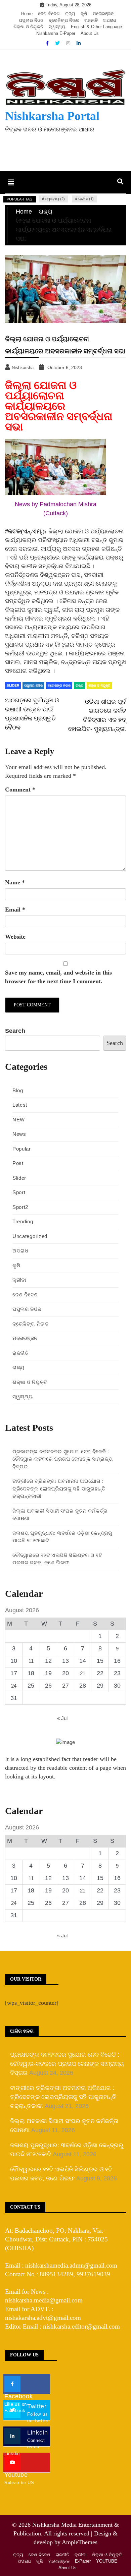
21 (83, 1673)
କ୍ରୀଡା (19, 1280)
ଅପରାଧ (110, 20)
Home (27, 14)
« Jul (62, 1718)
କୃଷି (84, 14)
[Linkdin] (79, 43)
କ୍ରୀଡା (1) (86, 199)
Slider (13, 685)
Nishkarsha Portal (52, 116)
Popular (22, 1149)
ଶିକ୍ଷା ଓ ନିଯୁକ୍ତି (28, 27)
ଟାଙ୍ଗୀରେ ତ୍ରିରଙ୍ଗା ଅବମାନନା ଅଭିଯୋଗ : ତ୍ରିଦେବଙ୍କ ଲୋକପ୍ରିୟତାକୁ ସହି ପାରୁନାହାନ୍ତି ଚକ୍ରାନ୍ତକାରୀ (59, 1488)
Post (18, 1163)
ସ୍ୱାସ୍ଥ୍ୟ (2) (55, 199)
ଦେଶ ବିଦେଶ (49, 14)
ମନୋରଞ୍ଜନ (103, 14)
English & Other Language (96, 27)
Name (15, 882)
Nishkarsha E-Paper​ (56, 33)
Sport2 (20, 1207)
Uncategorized (30, 1236)
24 (14, 1686)
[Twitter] (58, 43)
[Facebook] (48, 43)
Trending (23, 1221)
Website (15, 937)
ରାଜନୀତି (91, 20)
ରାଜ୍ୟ (70, 14)
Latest (20, 1105)
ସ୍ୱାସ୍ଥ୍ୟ (57, 27)
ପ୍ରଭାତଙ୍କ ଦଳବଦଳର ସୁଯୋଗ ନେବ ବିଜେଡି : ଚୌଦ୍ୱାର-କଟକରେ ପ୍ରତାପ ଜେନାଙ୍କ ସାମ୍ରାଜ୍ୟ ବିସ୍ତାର (63, 1459)
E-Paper (83, 2561)
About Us (90, 33)
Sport (19, 1192)
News (19, 1134)
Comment (20, 789)
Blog (18, 1090)
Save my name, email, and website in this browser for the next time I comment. (58, 977)
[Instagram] (69, 43)
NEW (19, 1120)
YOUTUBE (107, 2561)
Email (15, 910)
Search (15, 1031)
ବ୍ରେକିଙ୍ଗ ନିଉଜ (64, 20)
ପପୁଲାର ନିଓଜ (31, 20)
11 (31, 1661)
